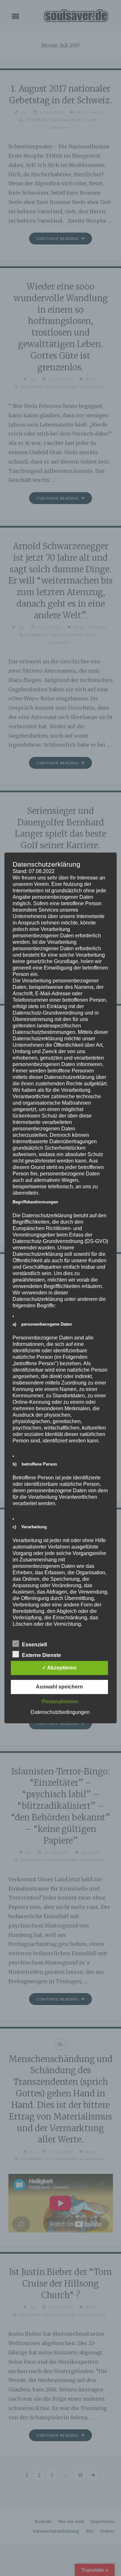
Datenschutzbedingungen (60, 1712)
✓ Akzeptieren (59, 1668)
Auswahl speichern (59, 1687)
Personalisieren (60, 1702)
